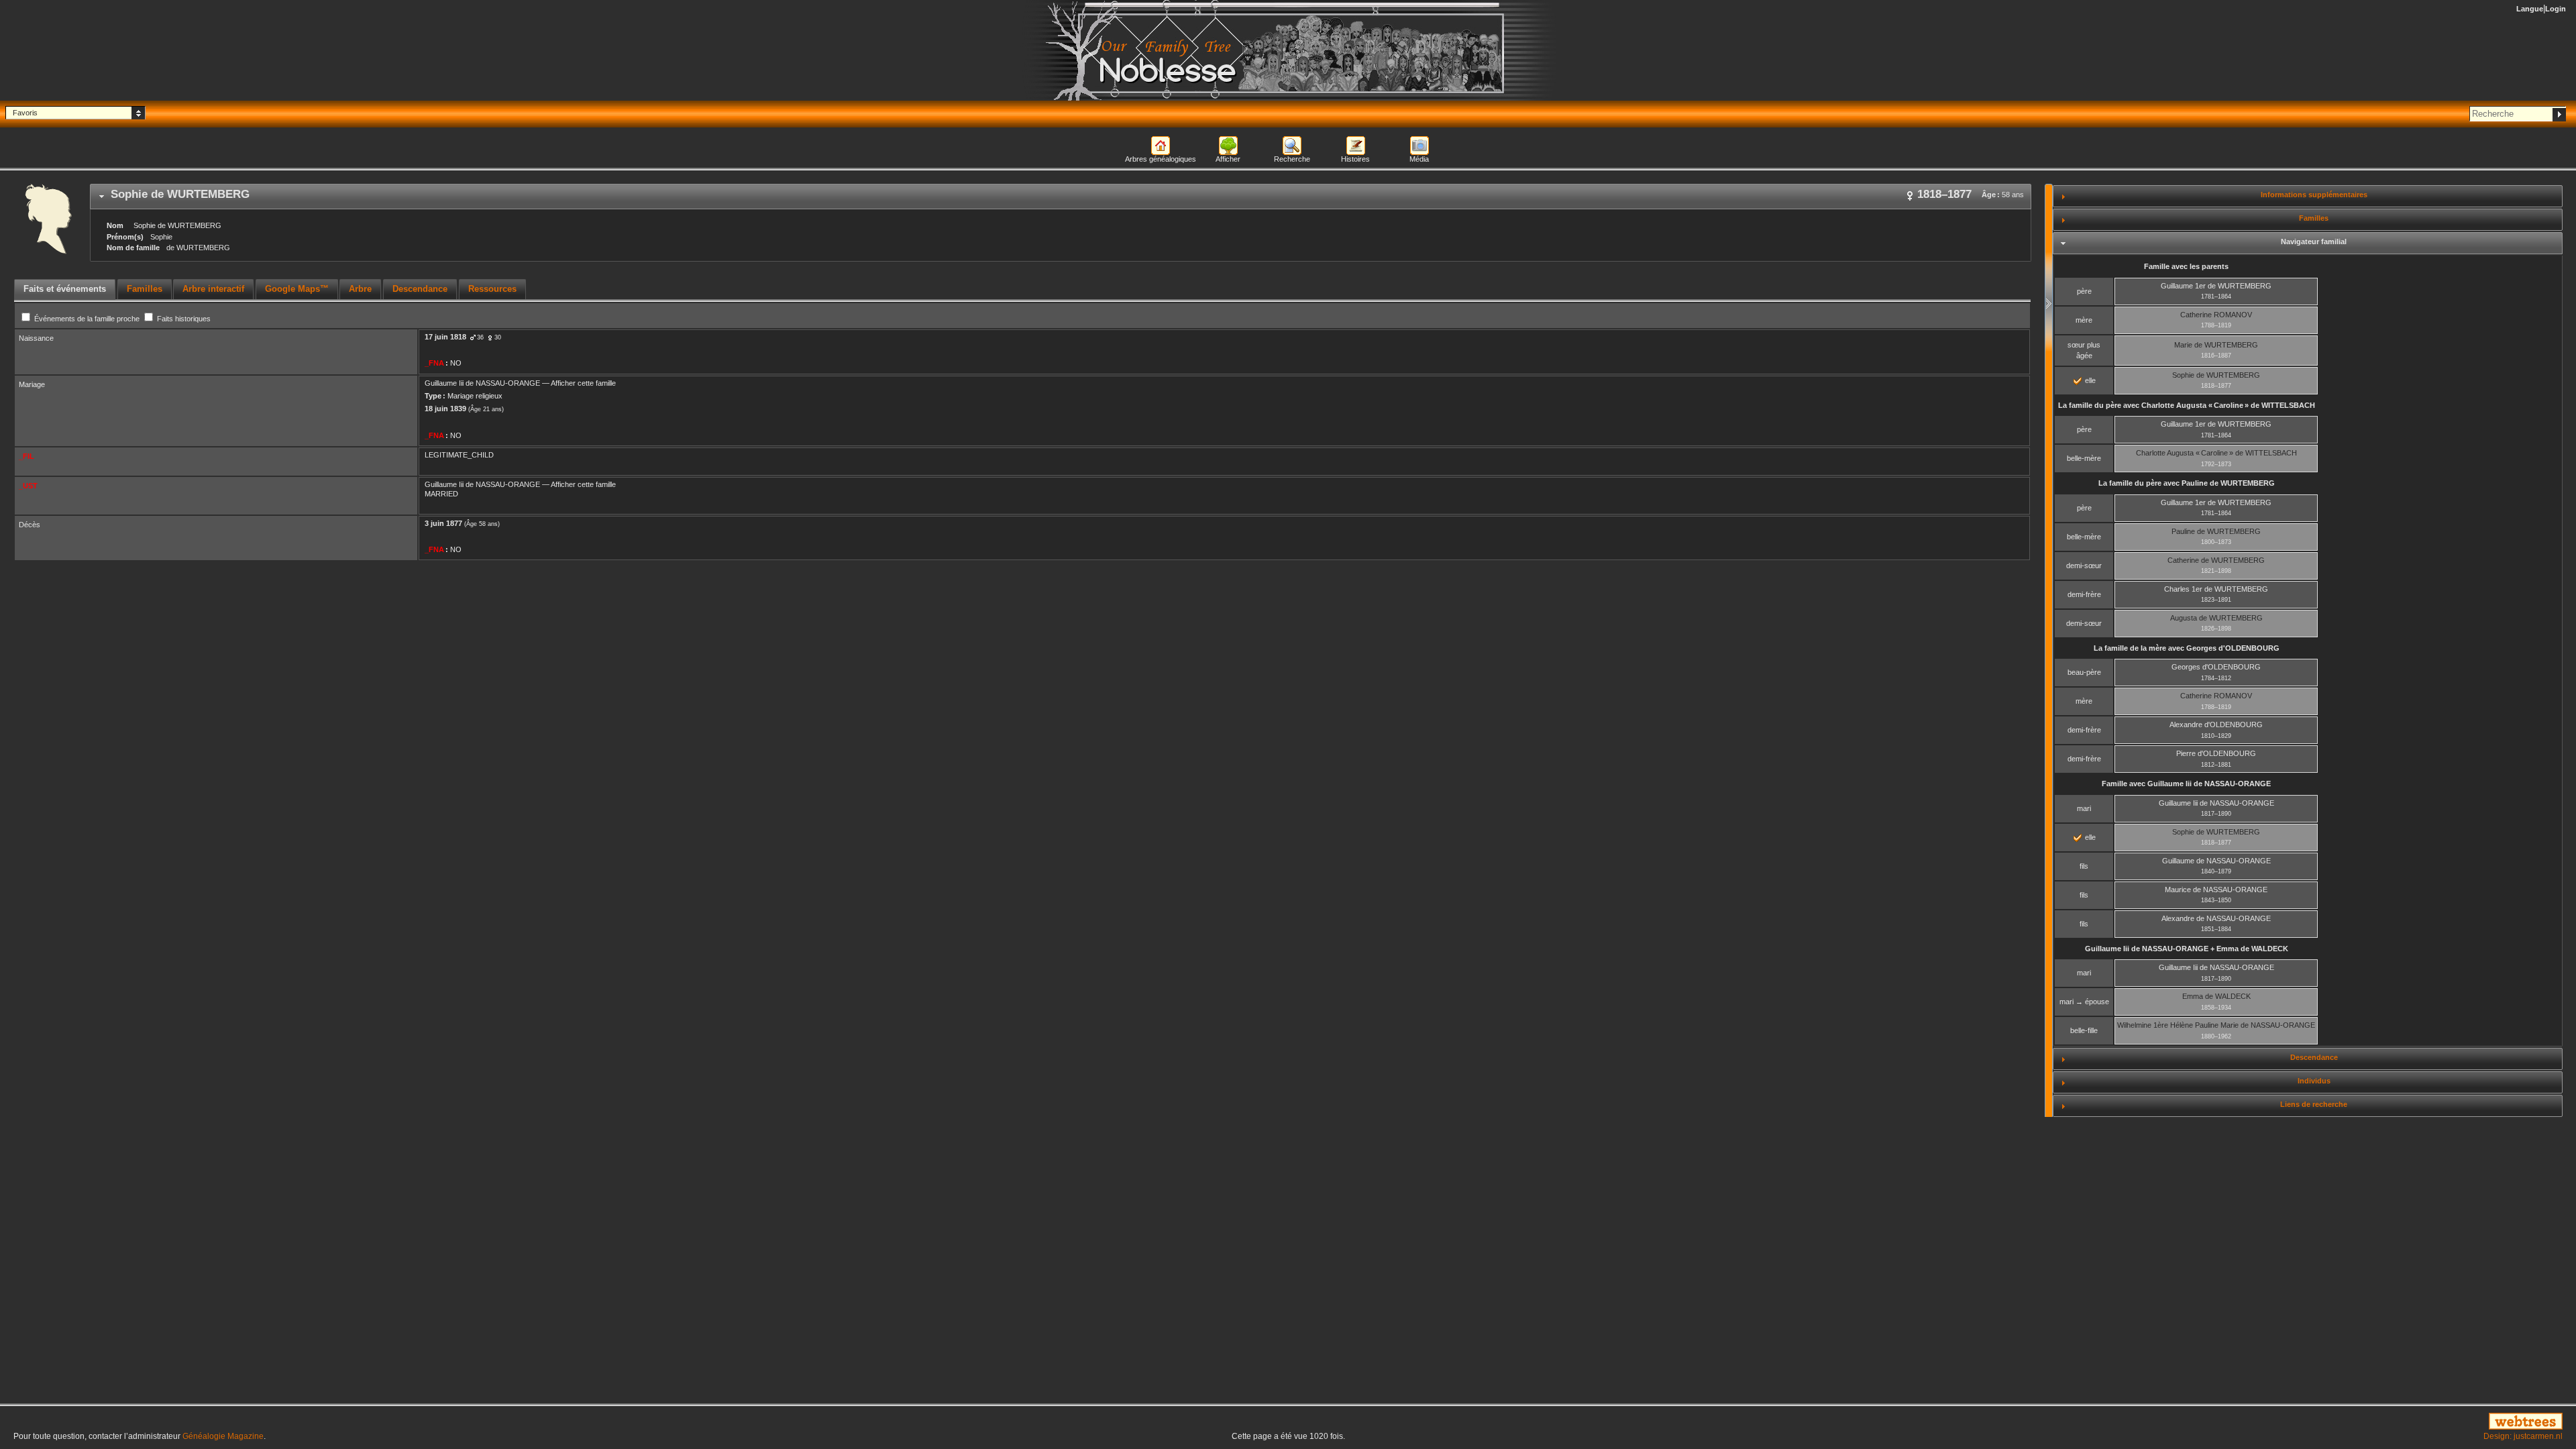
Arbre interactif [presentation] (213, 289)
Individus (2314, 1081)
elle (2089, 380)
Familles (2314, 218)
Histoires (1355, 159)
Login (2556, 9)
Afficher (1228, 159)
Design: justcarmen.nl (2523, 1436)
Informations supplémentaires (2314, 195)
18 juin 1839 (445, 409)
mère (2084, 320)
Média (1419, 159)
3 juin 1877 (443, 523)
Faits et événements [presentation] (65, 289)
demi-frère (2084, 594)
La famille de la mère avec (2187, 648)
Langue (2530, 9)
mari (2084, 808)
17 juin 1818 (445, 337)
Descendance (2314, 1057)
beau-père (2084, 672)
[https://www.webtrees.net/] (2147, 1422)
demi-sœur (2084, 566)
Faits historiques (183, 319)
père (2084, 291)
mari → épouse (2084, 1002)
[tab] (1061, 197)
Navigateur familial (2314, 241)
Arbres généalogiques (1161, 159)
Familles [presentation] (145, 289)
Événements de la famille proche (87, 319)
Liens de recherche (2314, 1104)
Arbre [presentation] (360, 289)
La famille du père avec (2187, 405)
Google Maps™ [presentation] (297, 289)
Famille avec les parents (2186, 266)
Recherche (1292, 159)
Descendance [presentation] (420, 289)
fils (2084, 866)
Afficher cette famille (583, 383)
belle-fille (2084, 1030)
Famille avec (2186, 784)
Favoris (25, 113)
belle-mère (2084, 458)
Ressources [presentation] (492, 289)
